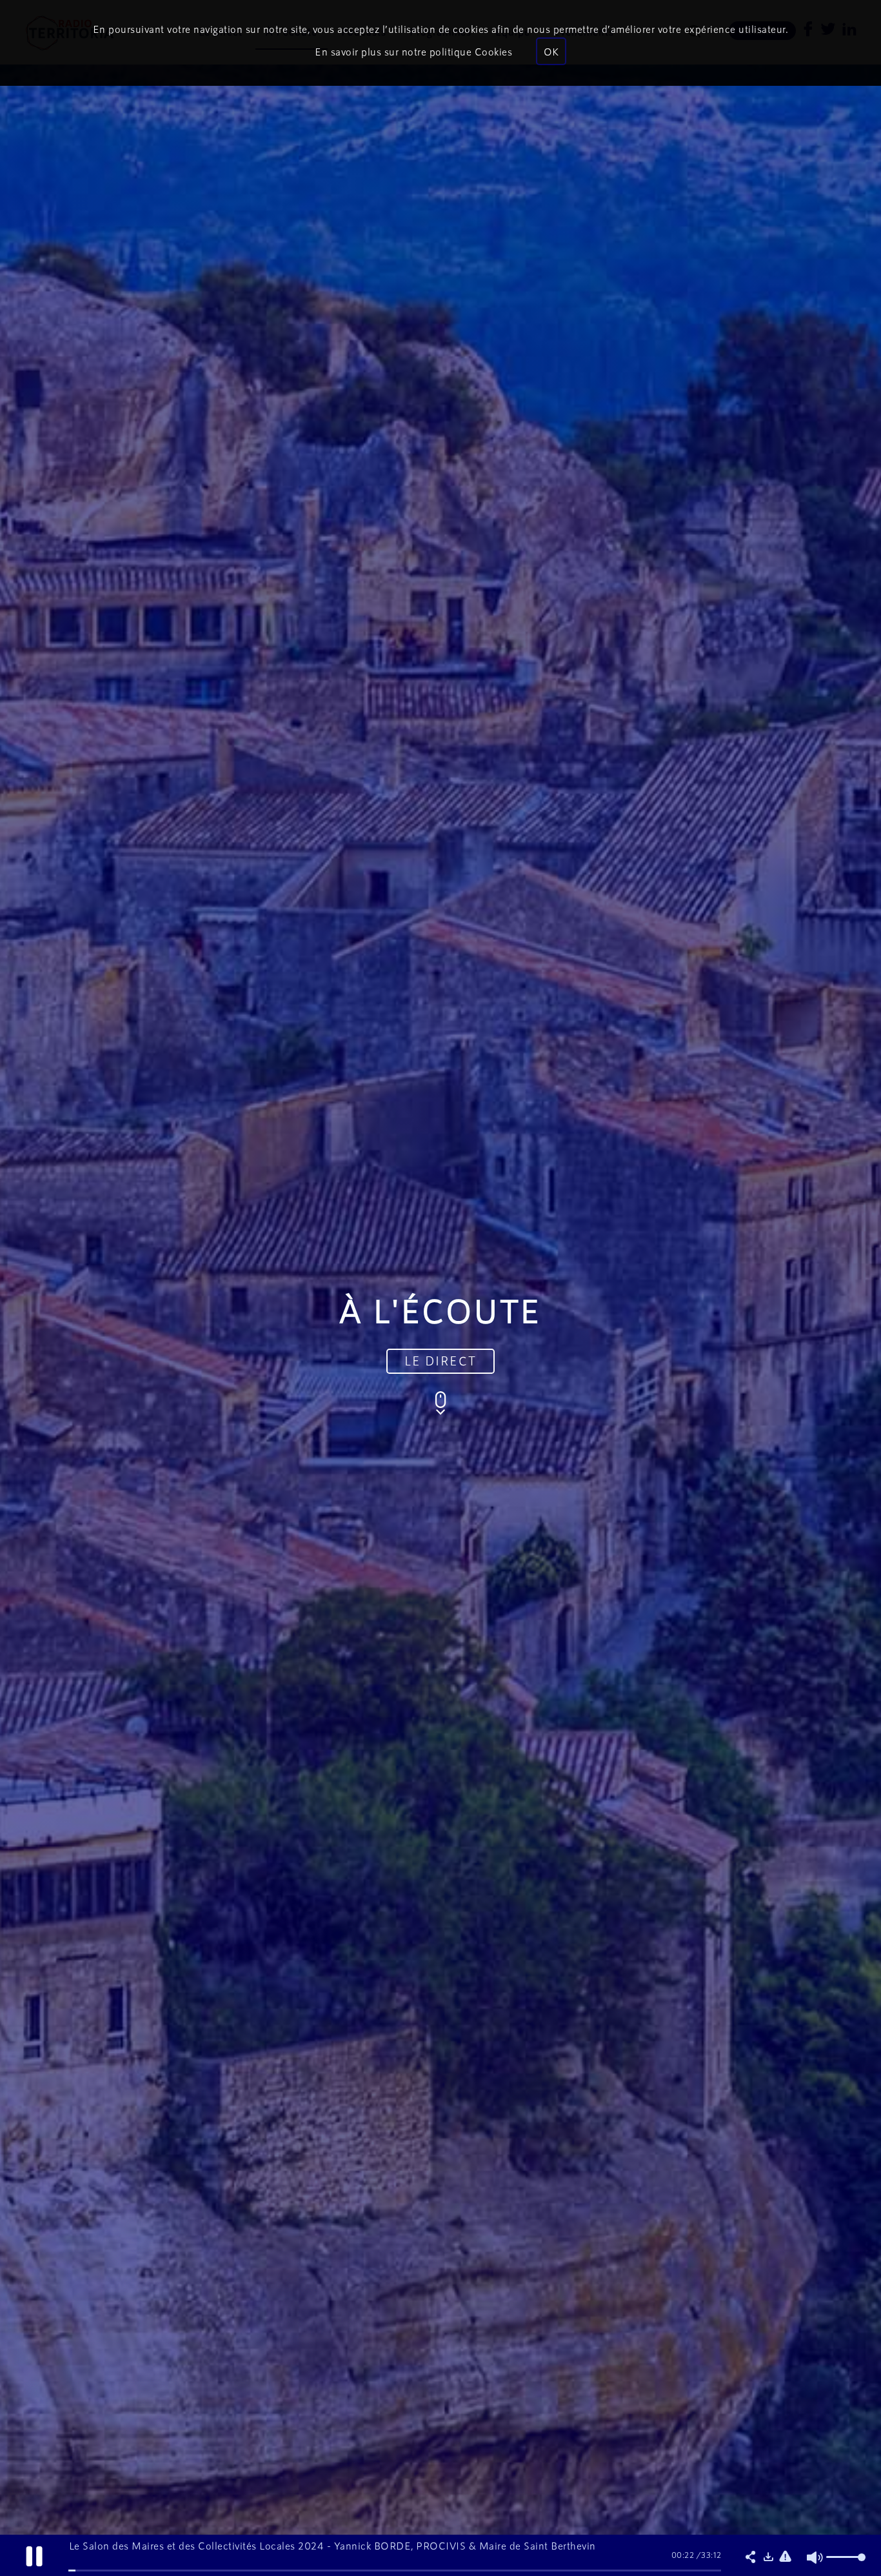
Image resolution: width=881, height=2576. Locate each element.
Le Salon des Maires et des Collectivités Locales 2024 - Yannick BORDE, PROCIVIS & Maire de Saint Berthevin (332, 2545)
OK (551, 51)
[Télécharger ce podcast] (768, 2557)
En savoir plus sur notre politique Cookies (413, 51)
